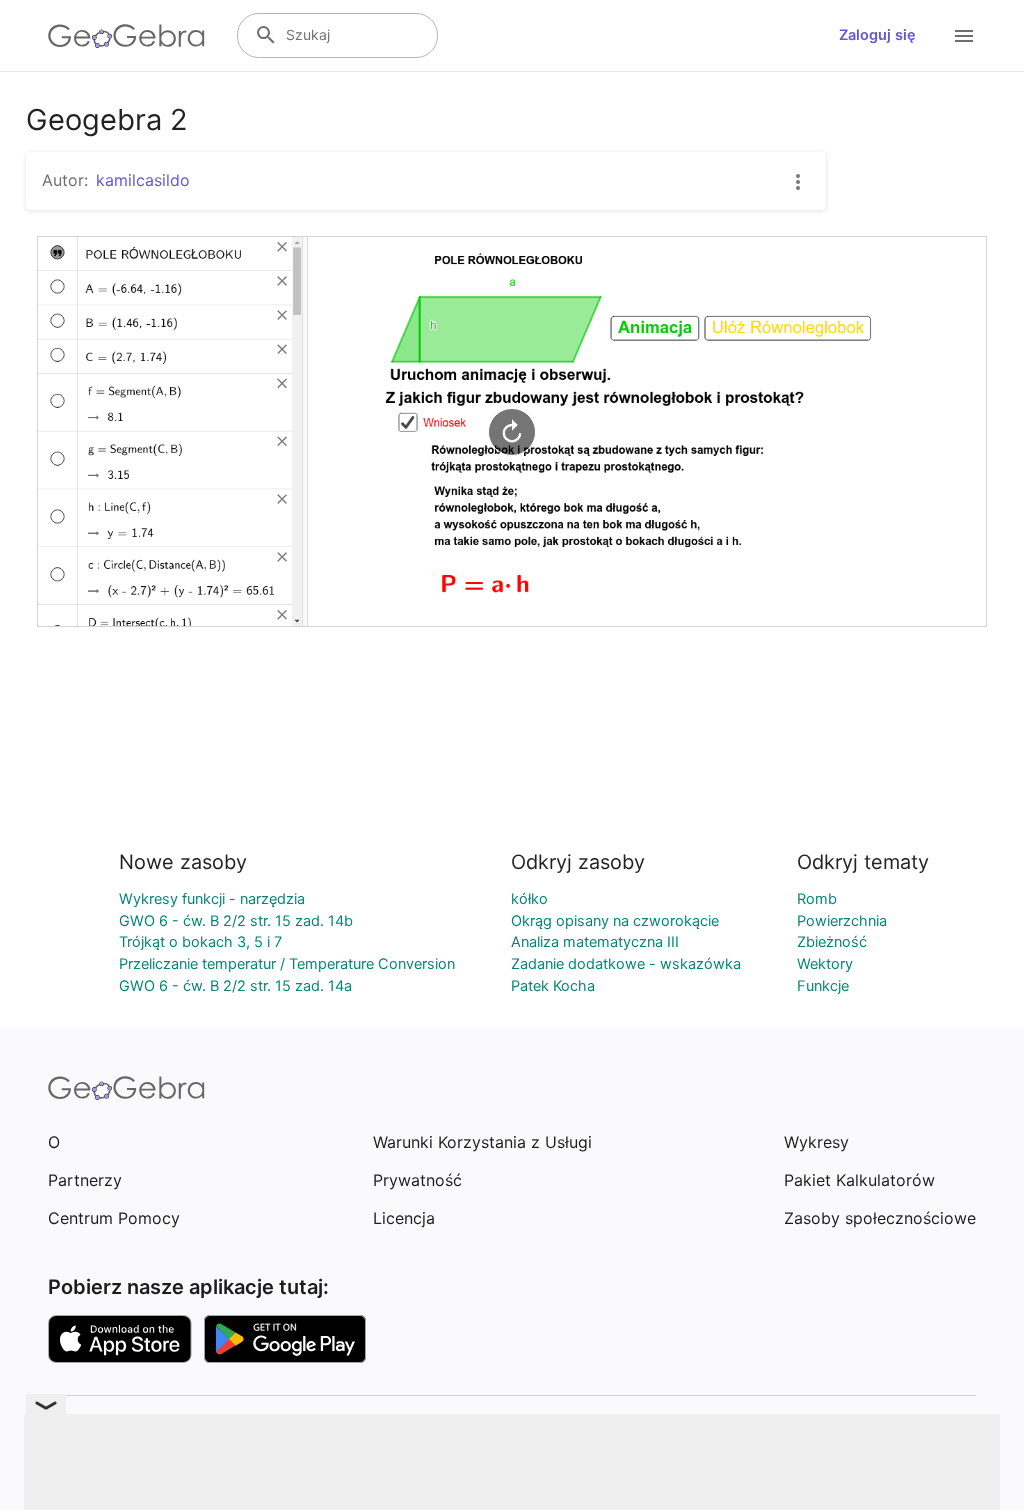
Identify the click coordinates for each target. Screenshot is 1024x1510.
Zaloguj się (877, 35)
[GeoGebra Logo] (126, 36)
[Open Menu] (964, 36)
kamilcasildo (143, 180)
